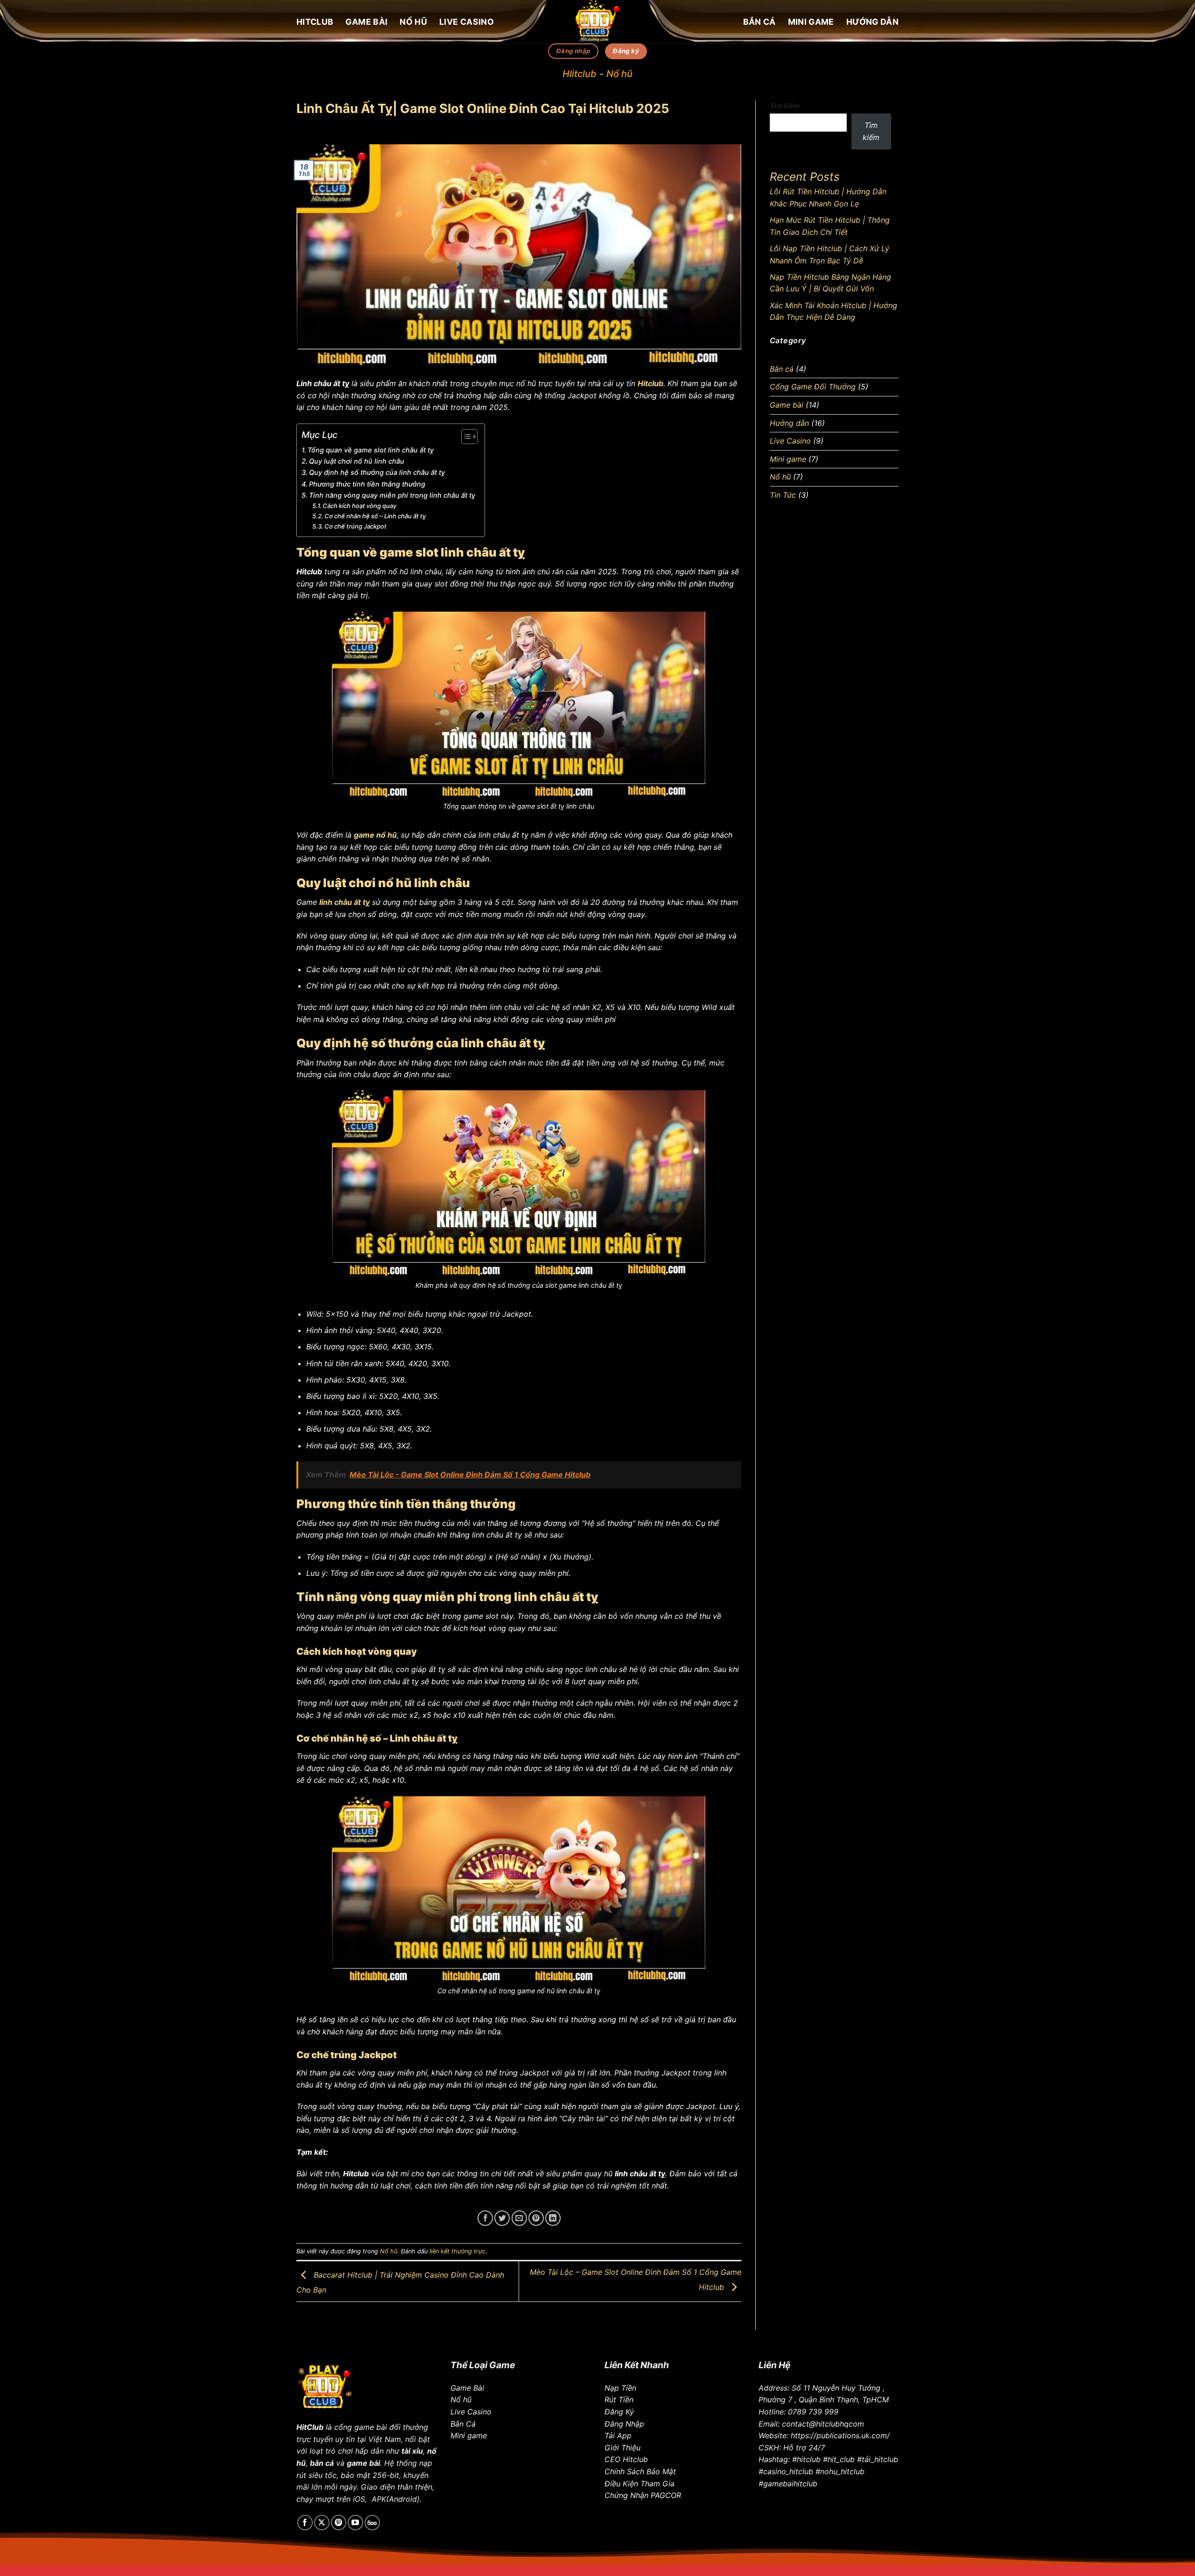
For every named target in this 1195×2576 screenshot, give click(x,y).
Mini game (811, 22)
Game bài (366, 22)
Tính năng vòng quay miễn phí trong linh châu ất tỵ (392, 495)
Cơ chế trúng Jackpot (355, 526)
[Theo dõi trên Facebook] (305, 2523)
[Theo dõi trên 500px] (372, 2523)
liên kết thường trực (457, 2251)
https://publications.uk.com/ (840, 2435)
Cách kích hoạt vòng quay (359, 506)
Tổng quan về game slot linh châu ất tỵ (371, 450)
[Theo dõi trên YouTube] (355, 2523)
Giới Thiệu (622, 2448)
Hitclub (315, 22)
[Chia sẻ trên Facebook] (485, 2218)
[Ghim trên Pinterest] (536, 2218)
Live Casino (467, 22)
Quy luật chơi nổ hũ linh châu (357, 461)
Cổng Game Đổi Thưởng (813, 387)
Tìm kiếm (785, 106)
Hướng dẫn (872, 22)
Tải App (618, 2435)
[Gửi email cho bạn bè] (519, 2218)
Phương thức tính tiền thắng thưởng (368, 484)
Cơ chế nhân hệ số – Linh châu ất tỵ (375, 516)
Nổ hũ (413, 22)
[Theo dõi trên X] (322, 2523)
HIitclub (580, 74)
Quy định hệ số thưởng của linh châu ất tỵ (377, 472)
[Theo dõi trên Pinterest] (339, 2523)
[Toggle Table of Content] (465, 437)
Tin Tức (783, 495)
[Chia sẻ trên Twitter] (502, 2218)
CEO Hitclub (626, 2459)
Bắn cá (759, 22)
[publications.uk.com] (597, 22)
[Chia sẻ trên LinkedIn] (553, 2218)
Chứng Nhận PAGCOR (643, 2495)
